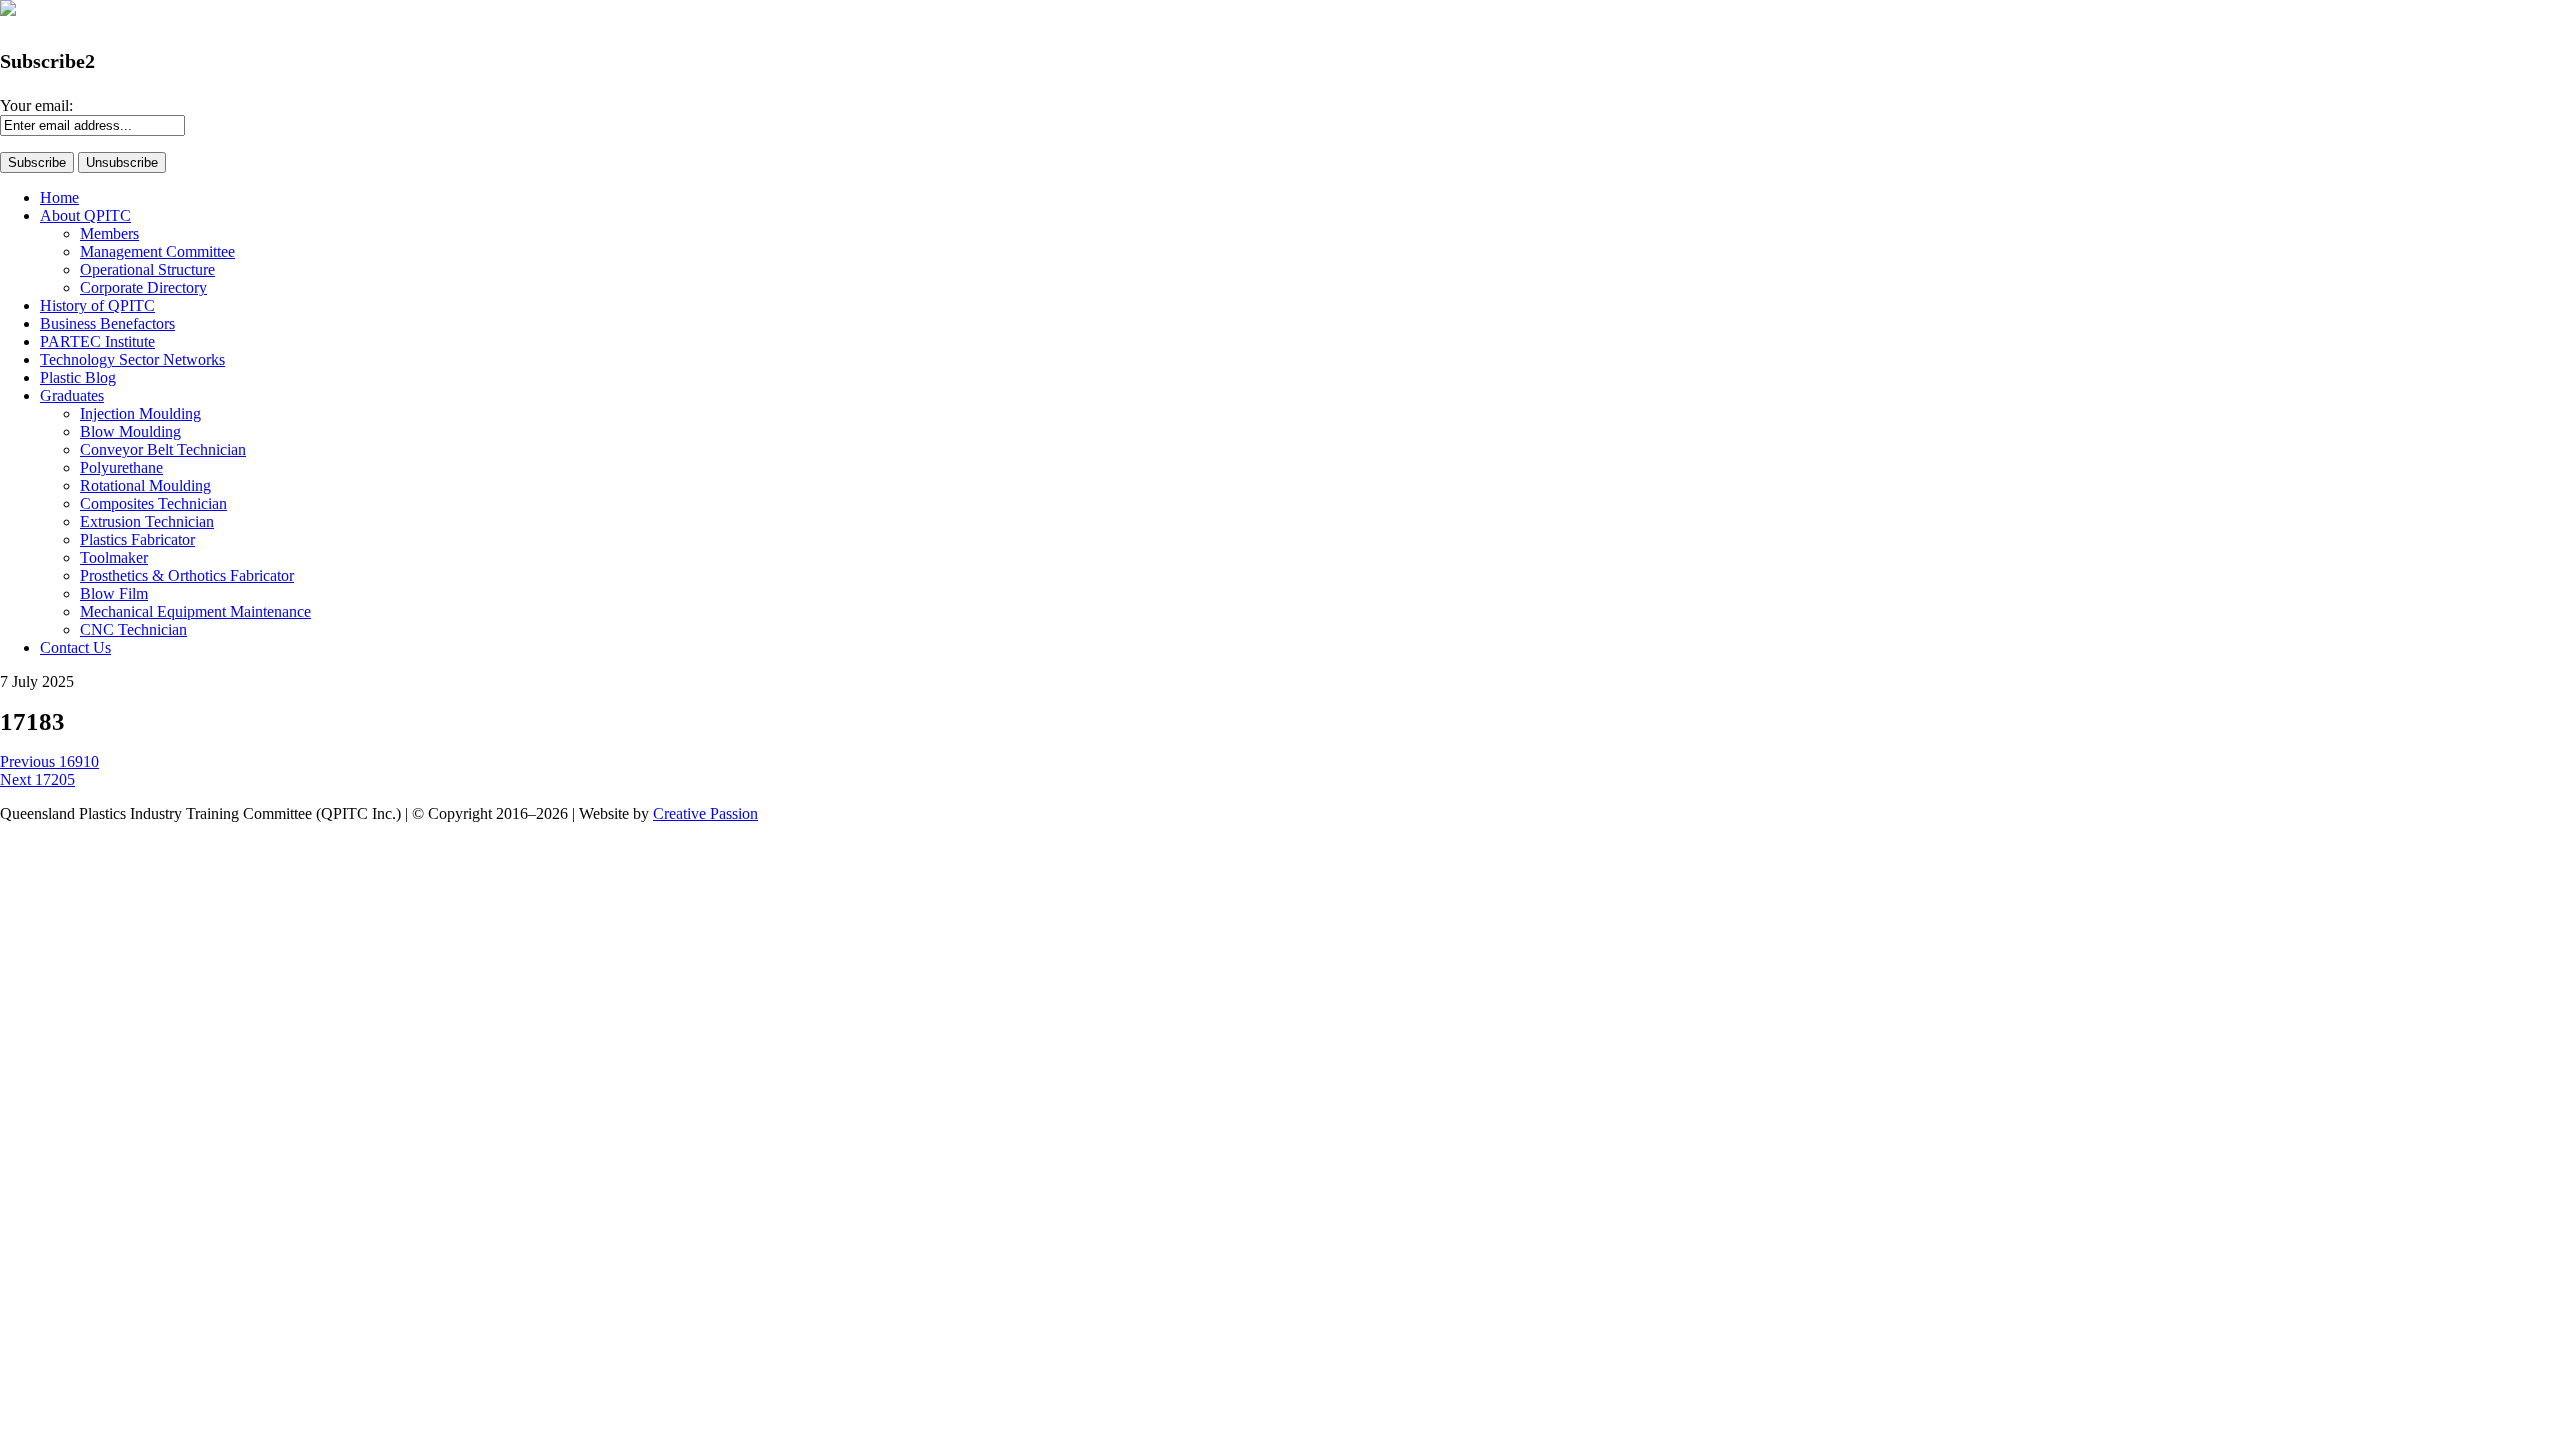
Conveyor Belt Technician (163, 449)
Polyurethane (121, 467)
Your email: (36, 105)
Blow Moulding (130, 431)
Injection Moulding (140, 413)
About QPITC (85, 215)
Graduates (72, 395)
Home (59, 197)
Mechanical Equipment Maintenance (195, 611)
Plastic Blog (78, 377)
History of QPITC (97, 305)
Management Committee (157, 251)
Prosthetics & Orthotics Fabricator (187, 575)
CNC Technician (133, 629)
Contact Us (75, 647)
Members (109, 233)
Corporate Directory (143, 287)
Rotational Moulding (145, 485)
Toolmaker (114, 557)
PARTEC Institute (97, 341)
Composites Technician (153, 503)
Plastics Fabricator (137, 539)
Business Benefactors (107, 323)
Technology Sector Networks (132, 359)
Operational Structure (147, 269)
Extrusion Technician (147, 521)
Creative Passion (705, 813)
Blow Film (114, 593)
